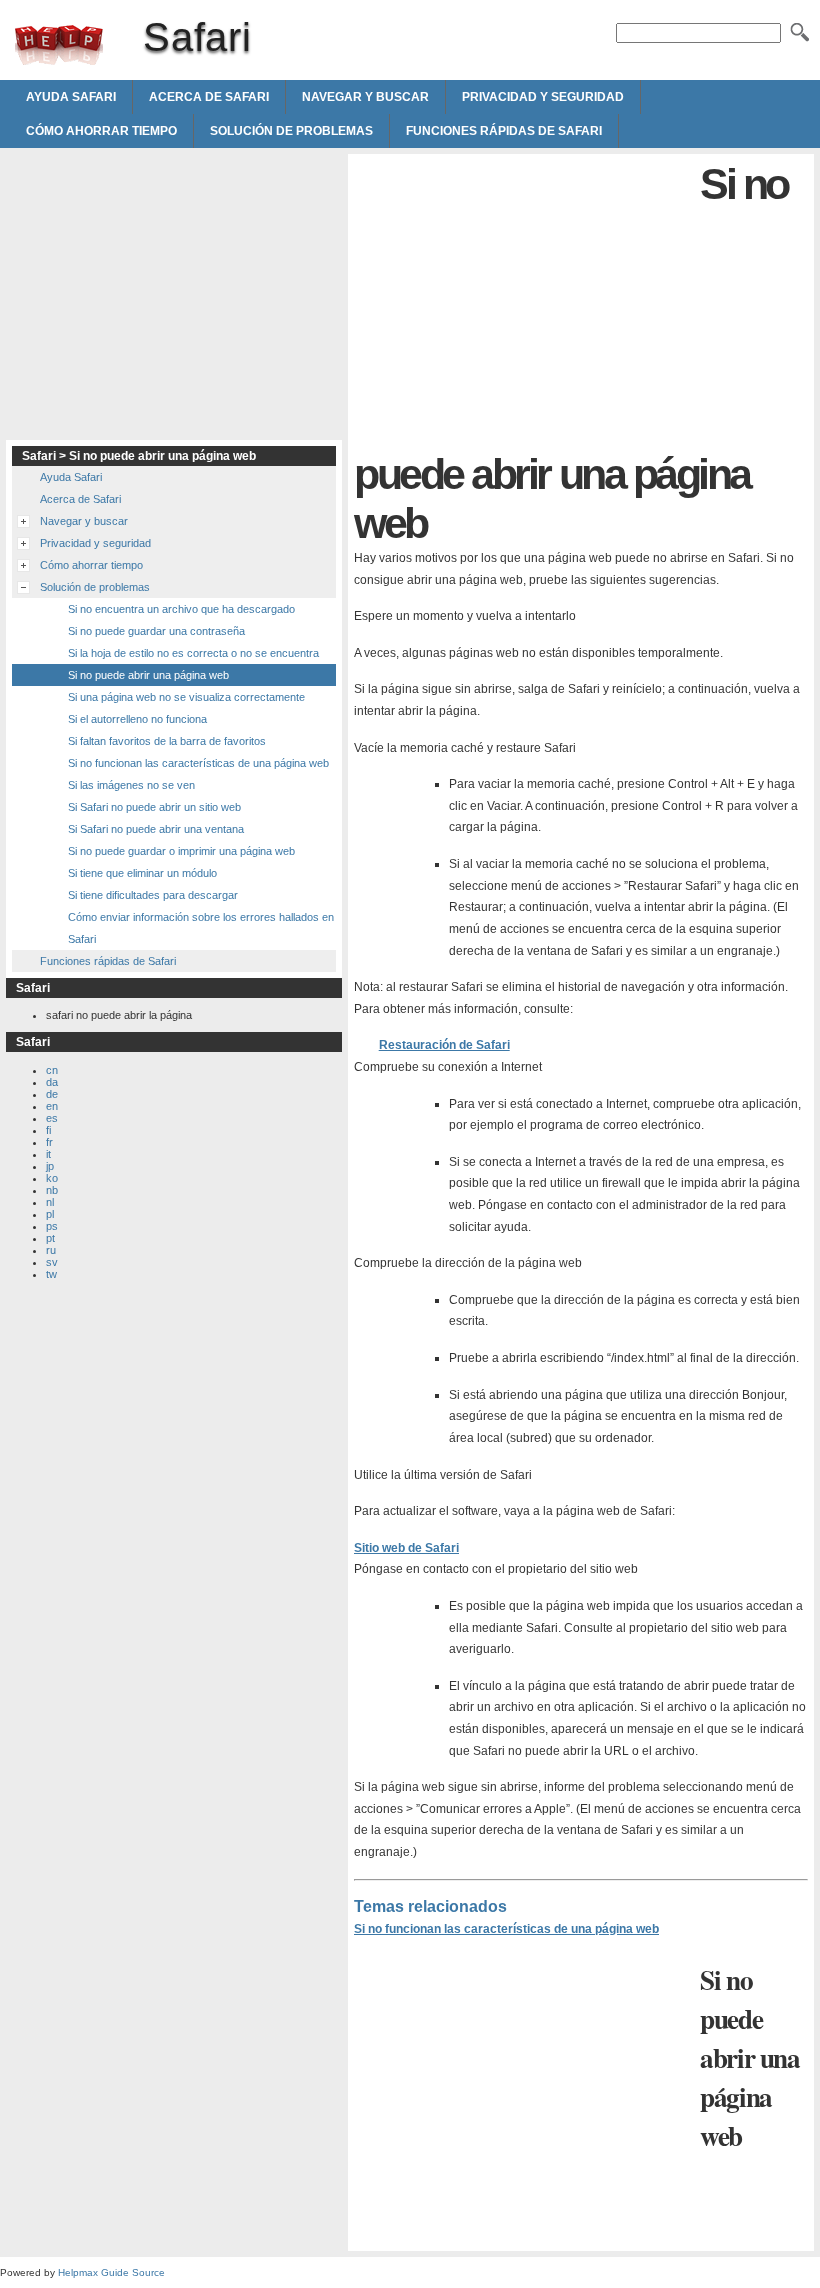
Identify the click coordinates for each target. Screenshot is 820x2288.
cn (52, 1070)
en (52, 1106)
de (52, 1094)
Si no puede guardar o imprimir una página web (181, 851)
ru (51, 1250)
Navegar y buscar (365, 97)
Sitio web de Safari (406, 1548)
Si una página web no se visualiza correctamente (186, 697)
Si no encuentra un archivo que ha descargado (181, 609)
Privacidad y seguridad (543, 97)
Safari (59, 45)
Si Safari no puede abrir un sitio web (154, 807)
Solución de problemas (291, 131)
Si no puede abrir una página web (148, 675)
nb (52, 1190)
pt (50, 1238)
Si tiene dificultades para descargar (153, 895)
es (52, 1118)
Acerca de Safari (209, 97)
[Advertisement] (522, 300)
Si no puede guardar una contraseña (156, 631)
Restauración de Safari (444, 1045)
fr (49, 1142)
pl (50, 1214)
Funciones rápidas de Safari (504, 131)
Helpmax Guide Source (111, 2272)
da (52, 1082)
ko (52, 1178)
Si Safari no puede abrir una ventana (156, 829)
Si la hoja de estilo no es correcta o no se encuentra (193, 653)
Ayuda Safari (71, 97)
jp (50, 1166)
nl (50, 1202)
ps (52, 1226)
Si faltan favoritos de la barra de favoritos (167, 741)
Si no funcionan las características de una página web (506, 1929)
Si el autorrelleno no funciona (137, 719)
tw (51, 1274)
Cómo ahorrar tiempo (101, 131)
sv (52, 1262)
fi (48, 1130)
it (48, 1154)
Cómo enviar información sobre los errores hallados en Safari (201, 928)
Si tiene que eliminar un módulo (142, 873)
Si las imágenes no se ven (131, 785)
